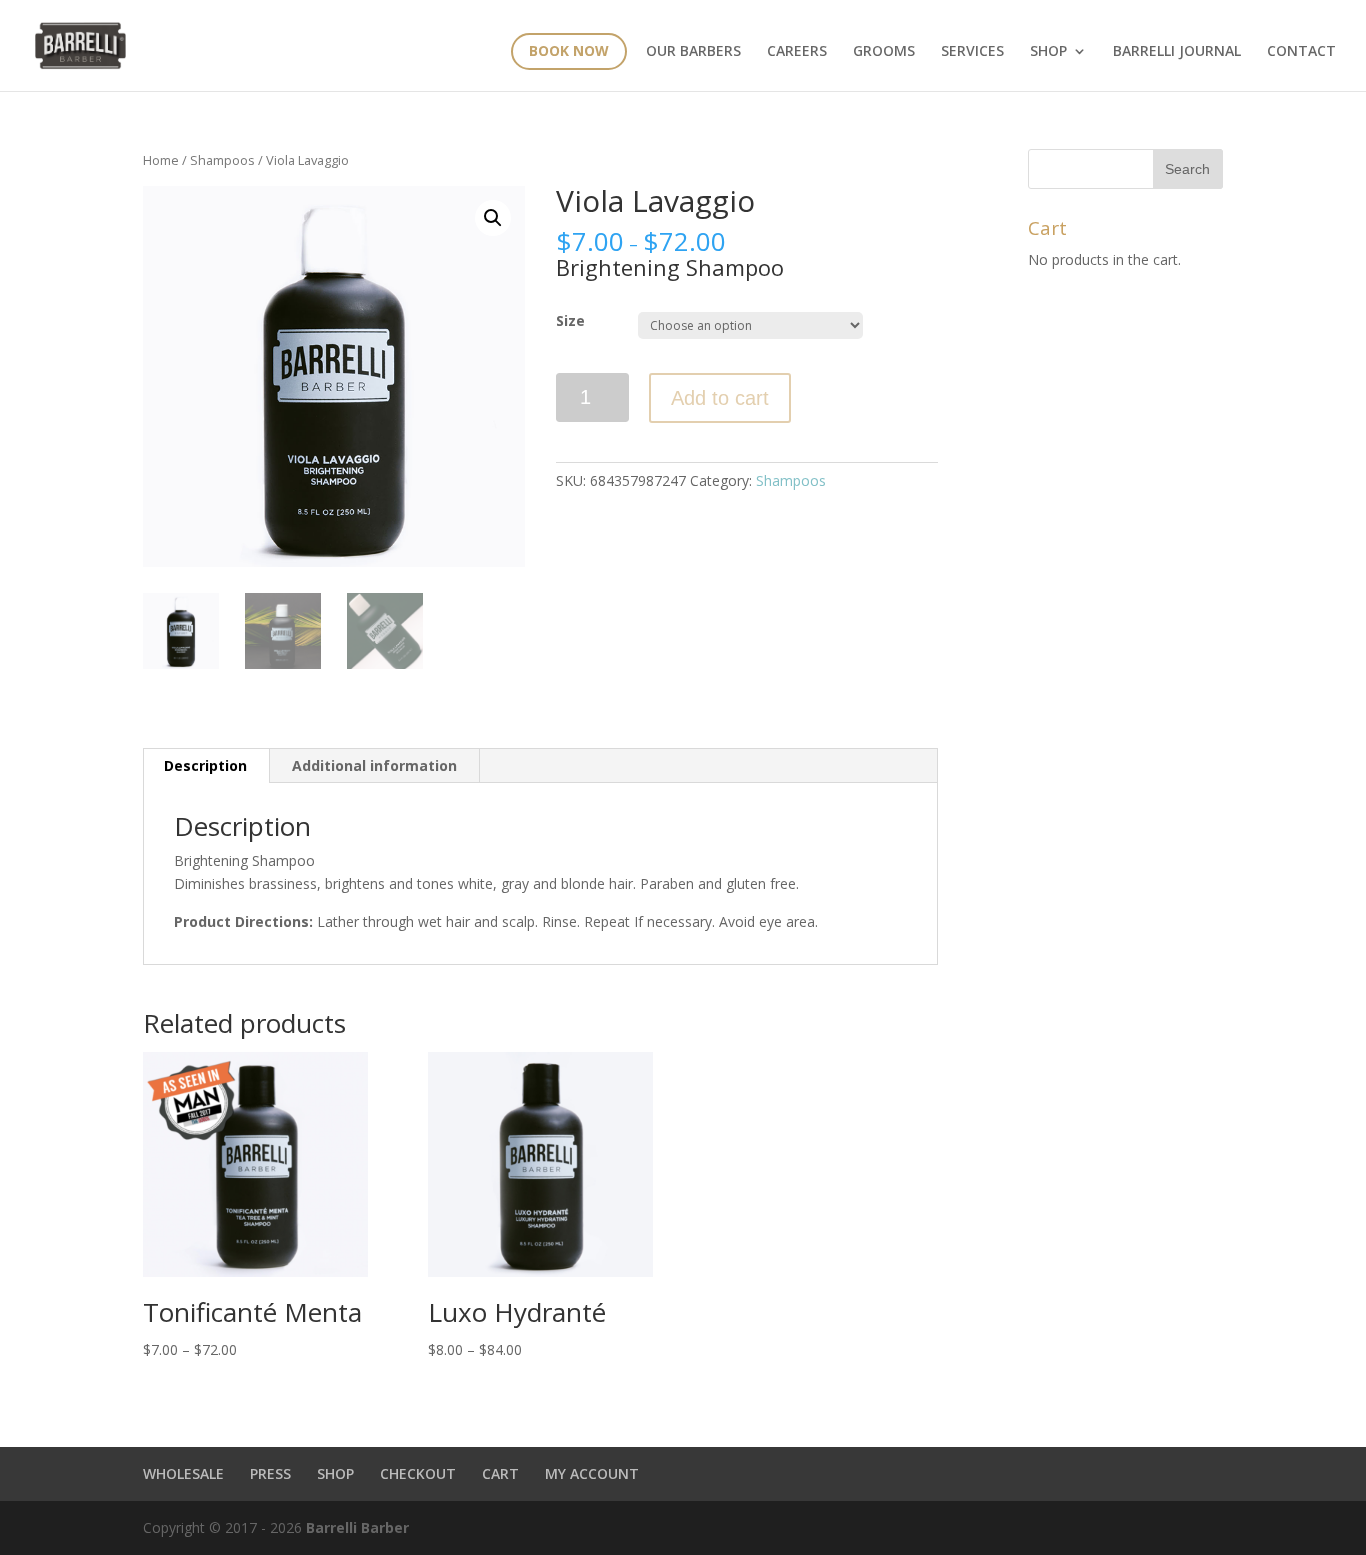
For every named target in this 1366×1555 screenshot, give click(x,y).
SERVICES (972, 52)
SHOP (335, 1473)
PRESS (270, 1473)
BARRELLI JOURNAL (1177, 52)
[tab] (206, 766)
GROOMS (884, 52)
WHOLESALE (183, 1473)
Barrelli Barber (357, 1527)
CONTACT (1301, 52)
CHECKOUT (418, 1473)
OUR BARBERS (693, 52)
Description (205, 765)
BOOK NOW (569, 50)
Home (161, 160)
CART (500, 1473)
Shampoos (222, 160)
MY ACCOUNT (592, 1473)
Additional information (374, 765)
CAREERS (797, 52)
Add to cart (720, 398)
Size (570, 320)
